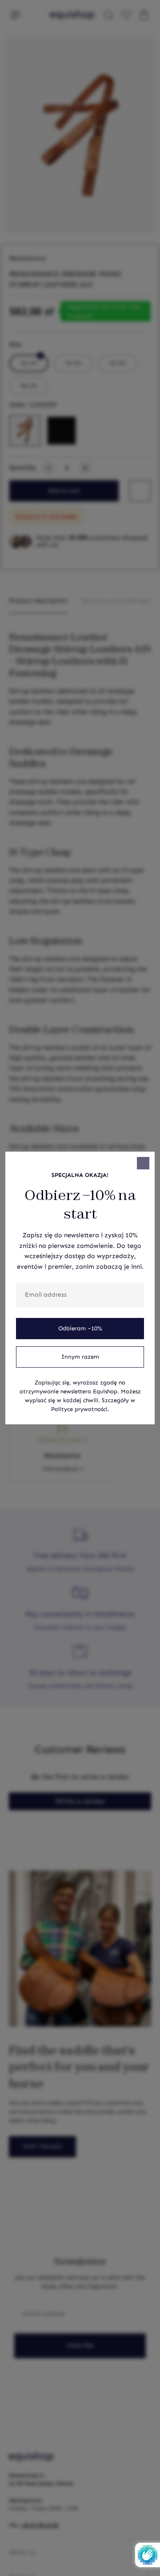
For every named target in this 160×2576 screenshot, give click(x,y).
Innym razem (80, 1357)
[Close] (143, 1163)
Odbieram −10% (80, 1329)
